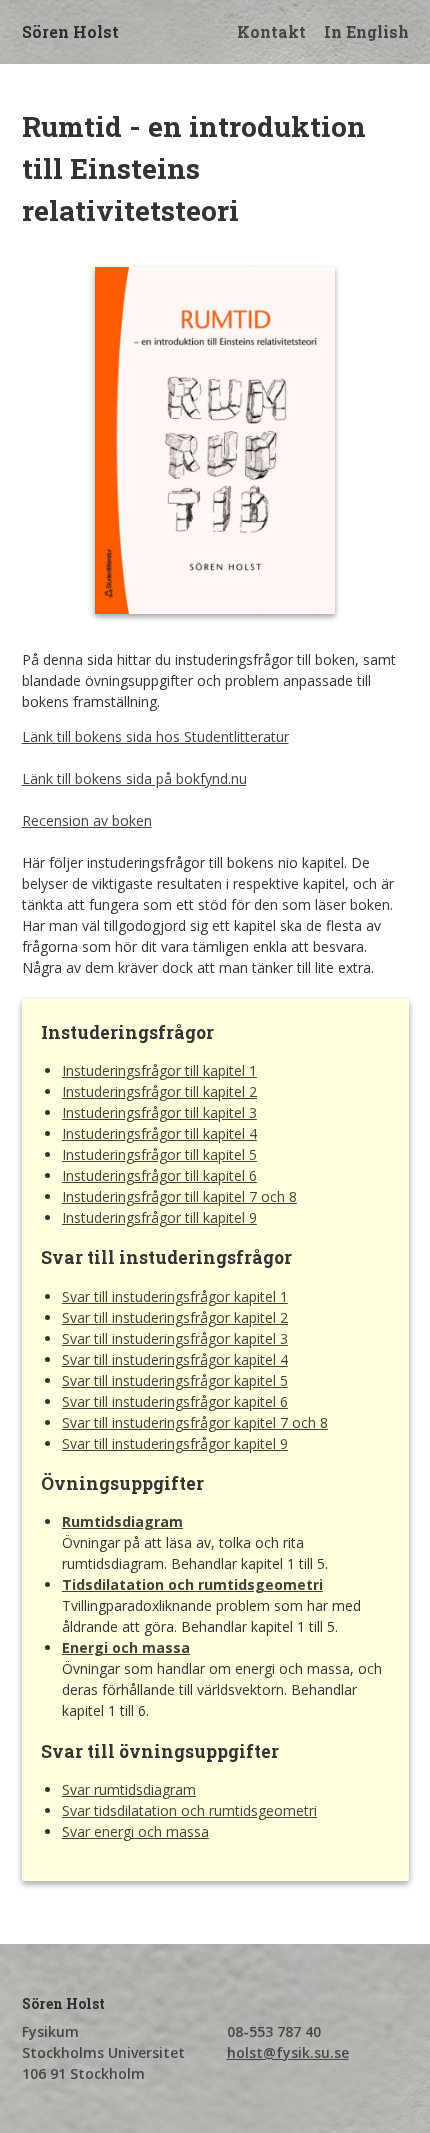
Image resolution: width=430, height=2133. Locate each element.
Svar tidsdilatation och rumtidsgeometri (189, 1810)
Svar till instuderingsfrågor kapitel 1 (175, 1296)
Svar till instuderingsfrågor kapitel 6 (175, 1401)
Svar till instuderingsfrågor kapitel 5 (175, 1380)
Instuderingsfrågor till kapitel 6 (159, 1175)
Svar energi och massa (135, 1831)
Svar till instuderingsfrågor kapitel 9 (175, 1443)
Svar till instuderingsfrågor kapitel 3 (175, 1338)
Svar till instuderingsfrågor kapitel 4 (175, 1359)
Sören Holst (70, 31)
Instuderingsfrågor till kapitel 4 (159, 1133)
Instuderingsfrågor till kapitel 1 (159, 1070)
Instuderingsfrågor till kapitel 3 (159, 1112)
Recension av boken (87, 820)
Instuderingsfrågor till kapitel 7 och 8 (179, 1196)
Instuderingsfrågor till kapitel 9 (159, 1217)
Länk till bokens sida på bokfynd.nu (134, 778)
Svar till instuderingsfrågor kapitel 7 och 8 (195, 1422)
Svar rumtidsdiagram (129, 1789)
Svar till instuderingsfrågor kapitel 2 (175, 1317)
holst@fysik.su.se (288, 2052)
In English (366, 31)
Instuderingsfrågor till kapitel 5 (159, 1154)
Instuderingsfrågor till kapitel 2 (159, 1091)
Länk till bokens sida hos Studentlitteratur (155, 736)
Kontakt (271, 31)
